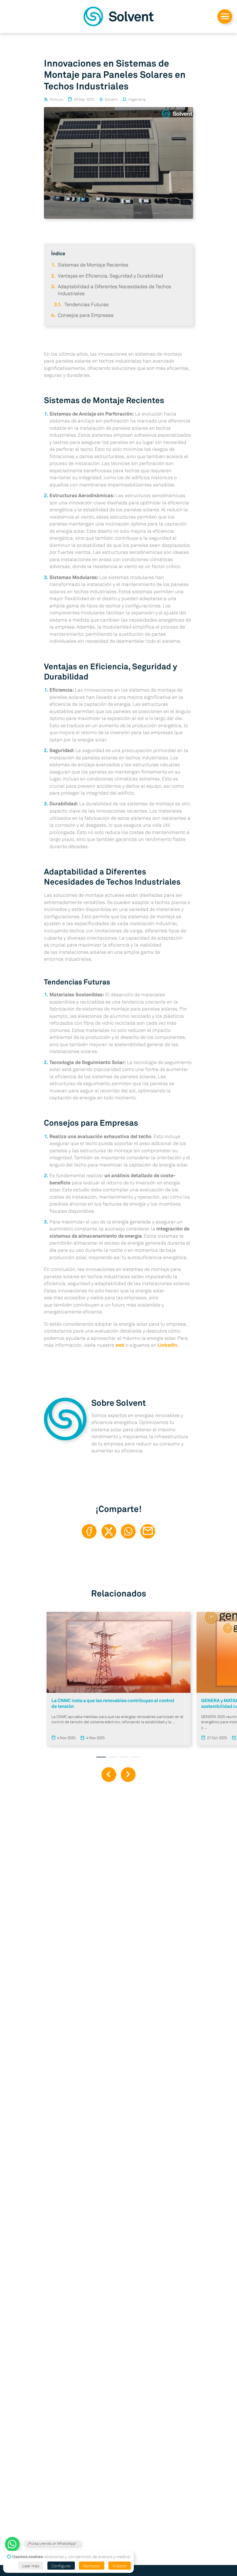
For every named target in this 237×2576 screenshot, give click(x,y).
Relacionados (119, 1593)
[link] (118, 16)
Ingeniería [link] (137, 99)
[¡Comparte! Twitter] (109, 1532)
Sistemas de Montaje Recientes (93, 265)
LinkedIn (167, 1345)
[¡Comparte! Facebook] (89, 1532)
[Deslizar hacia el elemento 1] (101, 1757)
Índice (58, 253)
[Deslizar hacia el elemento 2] (113, 1757)
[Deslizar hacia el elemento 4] (136, 1757)
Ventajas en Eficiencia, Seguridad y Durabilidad (110, 276)
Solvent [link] (111, 99)
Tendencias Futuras (87, 304)
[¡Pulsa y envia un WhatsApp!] (12, 2544)
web (120, 1345)
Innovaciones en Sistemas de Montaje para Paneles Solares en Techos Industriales (115, 75)
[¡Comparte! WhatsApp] (128, 1532)
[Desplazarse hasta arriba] (225, 17)
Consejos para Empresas (86, 315)
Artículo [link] (57, 99)
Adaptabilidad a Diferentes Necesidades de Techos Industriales (112, 877)
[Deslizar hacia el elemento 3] (124, 1757)
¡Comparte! (119, 1509)
